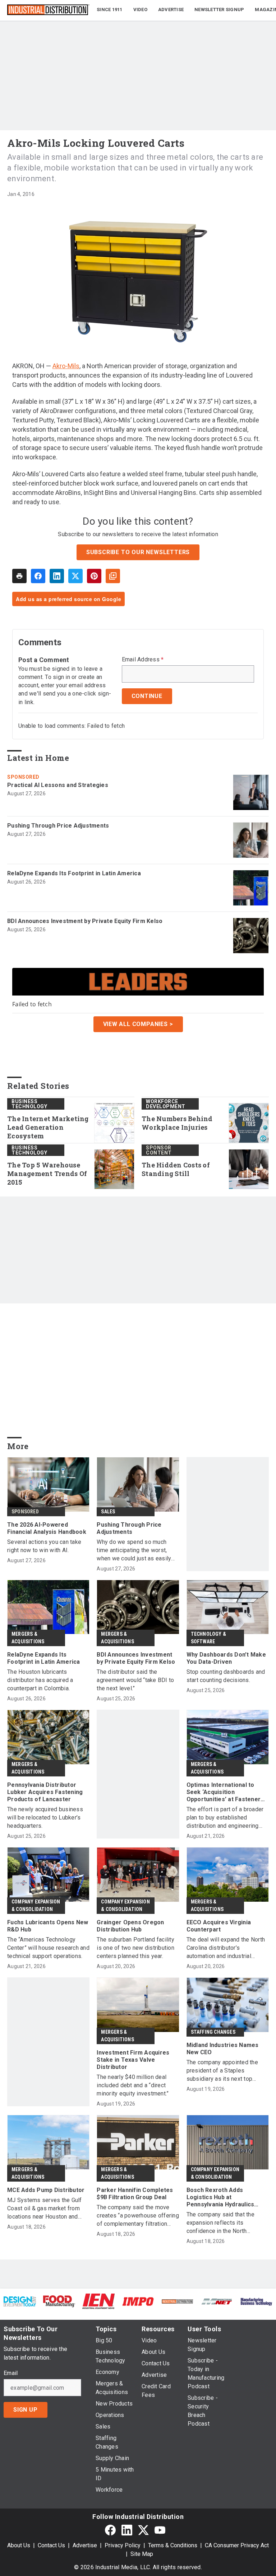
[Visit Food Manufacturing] (59, 2301)
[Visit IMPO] (138, 2301)
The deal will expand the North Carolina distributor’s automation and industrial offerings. (226, 1948)
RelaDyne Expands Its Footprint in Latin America (74, 873)
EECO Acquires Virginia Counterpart (219, 1926)
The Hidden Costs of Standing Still (176, 1169)
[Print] (19, 576)
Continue (147, 696)
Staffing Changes (213, 2032)
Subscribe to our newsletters (138, 552)
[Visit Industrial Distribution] (178, 2301)
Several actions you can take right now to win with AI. (44, 1546)
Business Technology (29, 1104)
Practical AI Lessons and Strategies (58, 785)
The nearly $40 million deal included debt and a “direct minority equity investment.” (133, 2085)
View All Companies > (138, 1024)
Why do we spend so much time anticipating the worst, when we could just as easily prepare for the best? (134, 1551)
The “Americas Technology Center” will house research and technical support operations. (48, 1948)
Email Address (143, 660)
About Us (19, 2545)
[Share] (38, 576)
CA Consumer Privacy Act (237, 2545)
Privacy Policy (123, 2545)
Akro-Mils (66, 366)
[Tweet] (75, 576)
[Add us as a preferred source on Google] (113, 576)
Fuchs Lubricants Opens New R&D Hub (48, 1926)
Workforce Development (166, 1104)
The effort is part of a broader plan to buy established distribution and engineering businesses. (225, 1818)
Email (11, 2373)
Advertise (85, 2545)
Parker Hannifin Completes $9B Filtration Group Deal (135, 2194)
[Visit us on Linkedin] (127, 2530)
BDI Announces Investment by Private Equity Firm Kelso (85, 921)
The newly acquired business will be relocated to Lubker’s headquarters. (45, 1818)
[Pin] (94, 576)
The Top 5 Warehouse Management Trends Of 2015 (47, 1174)
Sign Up (26, 2410)
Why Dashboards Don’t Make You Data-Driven (226, 1658)
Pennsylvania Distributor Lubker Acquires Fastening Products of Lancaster (45, 1792)
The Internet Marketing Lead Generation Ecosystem (48, 1127)
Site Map (142, 2554)
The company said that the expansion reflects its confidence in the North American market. (220, 2223)
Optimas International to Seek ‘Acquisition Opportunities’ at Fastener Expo (224, 1792)
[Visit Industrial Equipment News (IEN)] (98, 2301)
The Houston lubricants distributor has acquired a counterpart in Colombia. (40, 1680)
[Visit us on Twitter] (143, 2530)
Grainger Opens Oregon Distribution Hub (130, 1926)
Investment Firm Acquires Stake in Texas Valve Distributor (133, 2060)
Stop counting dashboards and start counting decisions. (226, 1676)
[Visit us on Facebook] (110, 2530)
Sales (108, 1512)
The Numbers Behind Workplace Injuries (177, 1123)
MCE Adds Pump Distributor (46, 2190)
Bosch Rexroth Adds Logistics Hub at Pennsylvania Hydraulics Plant (220, 2197)
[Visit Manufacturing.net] (217, 2301)
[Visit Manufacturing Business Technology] (256, 2301)
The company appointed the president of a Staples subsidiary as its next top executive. (222, 2071)
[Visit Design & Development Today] (20, 2301)
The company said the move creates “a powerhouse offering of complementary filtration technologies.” (138, 2216)
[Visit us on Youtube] (160, 2530)
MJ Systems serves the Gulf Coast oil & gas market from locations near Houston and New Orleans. (45, 2209)
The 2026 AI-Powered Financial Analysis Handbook (47, 1528)
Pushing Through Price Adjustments (58, 826)
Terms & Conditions (173, 2545)
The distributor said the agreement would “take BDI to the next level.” (135, 1680)
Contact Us (51, 2545)
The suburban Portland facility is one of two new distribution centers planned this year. (135, 1948)
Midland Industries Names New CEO (223, 2049)
